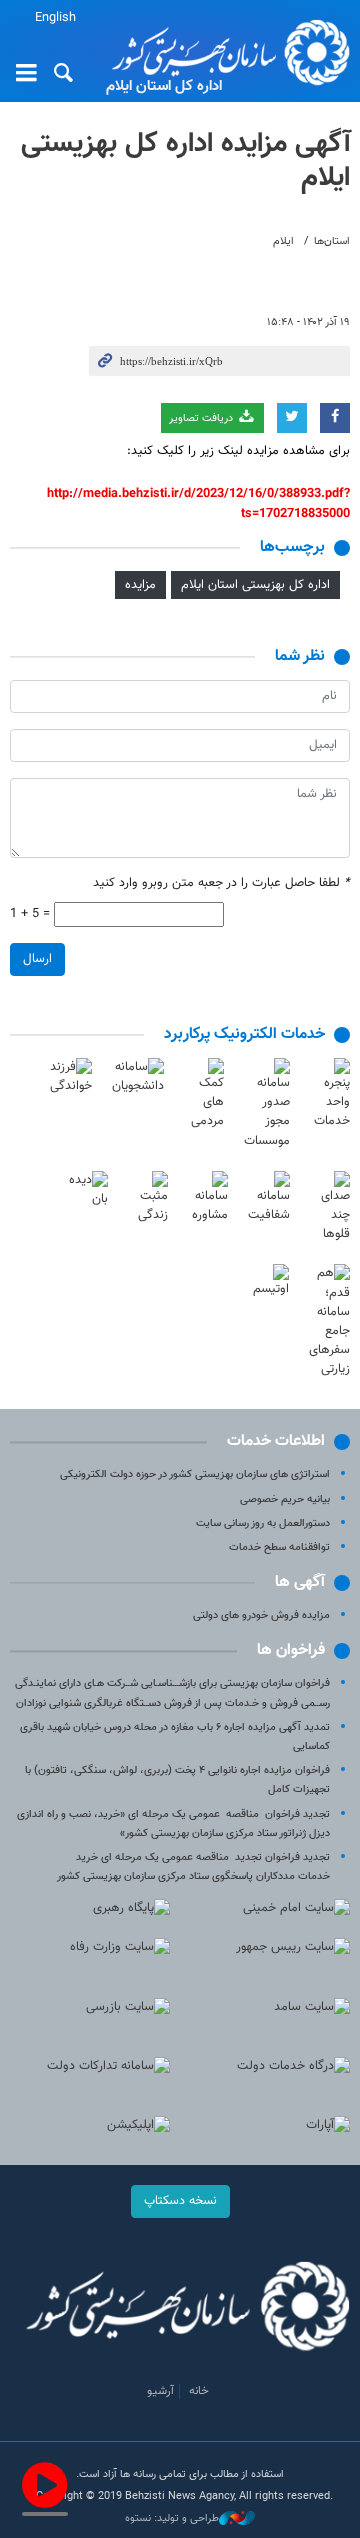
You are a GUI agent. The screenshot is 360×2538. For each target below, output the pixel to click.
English (55, 18)
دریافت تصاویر (202, 418)
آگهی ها (300, 1582)
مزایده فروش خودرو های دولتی (261, 1615)
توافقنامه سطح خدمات (279, 1547)
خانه (199, 2391)
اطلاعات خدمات (276, 1441)
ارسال (37, 959)
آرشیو (160, 2391)
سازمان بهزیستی (225, 52)
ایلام (283, 241)
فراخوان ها (291, 1650)
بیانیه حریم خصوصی (285, 1499)
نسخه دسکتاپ (180, 2201)
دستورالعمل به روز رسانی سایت (263, 1523)
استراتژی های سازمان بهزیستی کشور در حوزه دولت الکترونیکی (195, 1474)
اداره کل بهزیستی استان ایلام (255, 585)
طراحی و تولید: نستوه (172, 2519)
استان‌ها (332, 241)
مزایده (140, 585)
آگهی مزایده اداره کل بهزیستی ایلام (185, 161)
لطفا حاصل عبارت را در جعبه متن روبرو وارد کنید (221, 883)
